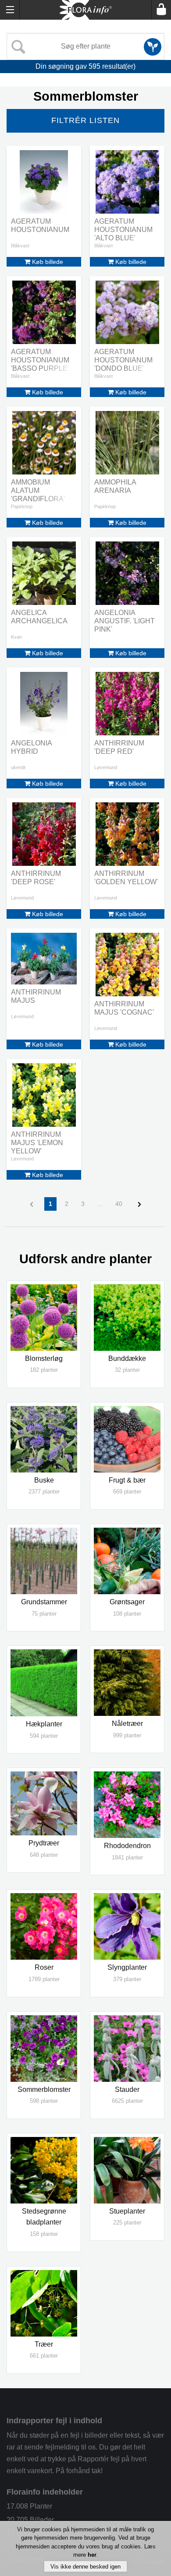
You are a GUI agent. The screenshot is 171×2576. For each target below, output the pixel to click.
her (92, 2555)
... (100, 1204)
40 (119, 1204)
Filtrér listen (85, 120)
